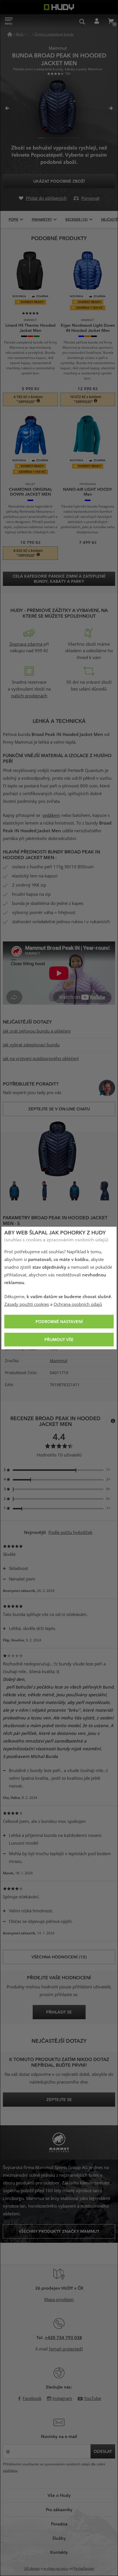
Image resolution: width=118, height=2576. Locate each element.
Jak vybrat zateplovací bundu (31, 1045)
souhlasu (10, 2471)
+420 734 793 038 (63, 2337)
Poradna (59, 2524)
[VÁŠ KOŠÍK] (111, 21)
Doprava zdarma (26, 644)
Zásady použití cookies (27, 1304)
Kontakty (59, 2552)
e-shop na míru (56, 2569)
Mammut (59, 1361)
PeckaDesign (84, 2569)
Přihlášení (97, 21)
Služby (59, 2538)
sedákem (51, 815)
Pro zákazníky (59, 2509)
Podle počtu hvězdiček (70, 1533)
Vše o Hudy (59, 2495)
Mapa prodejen (59, 2300)
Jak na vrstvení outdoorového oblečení (41, 1059)
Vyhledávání (82, 21)
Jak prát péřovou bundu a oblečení (37, 1031)
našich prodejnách (29, 696)
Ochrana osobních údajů (78, 1304)
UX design (32, 2569)
